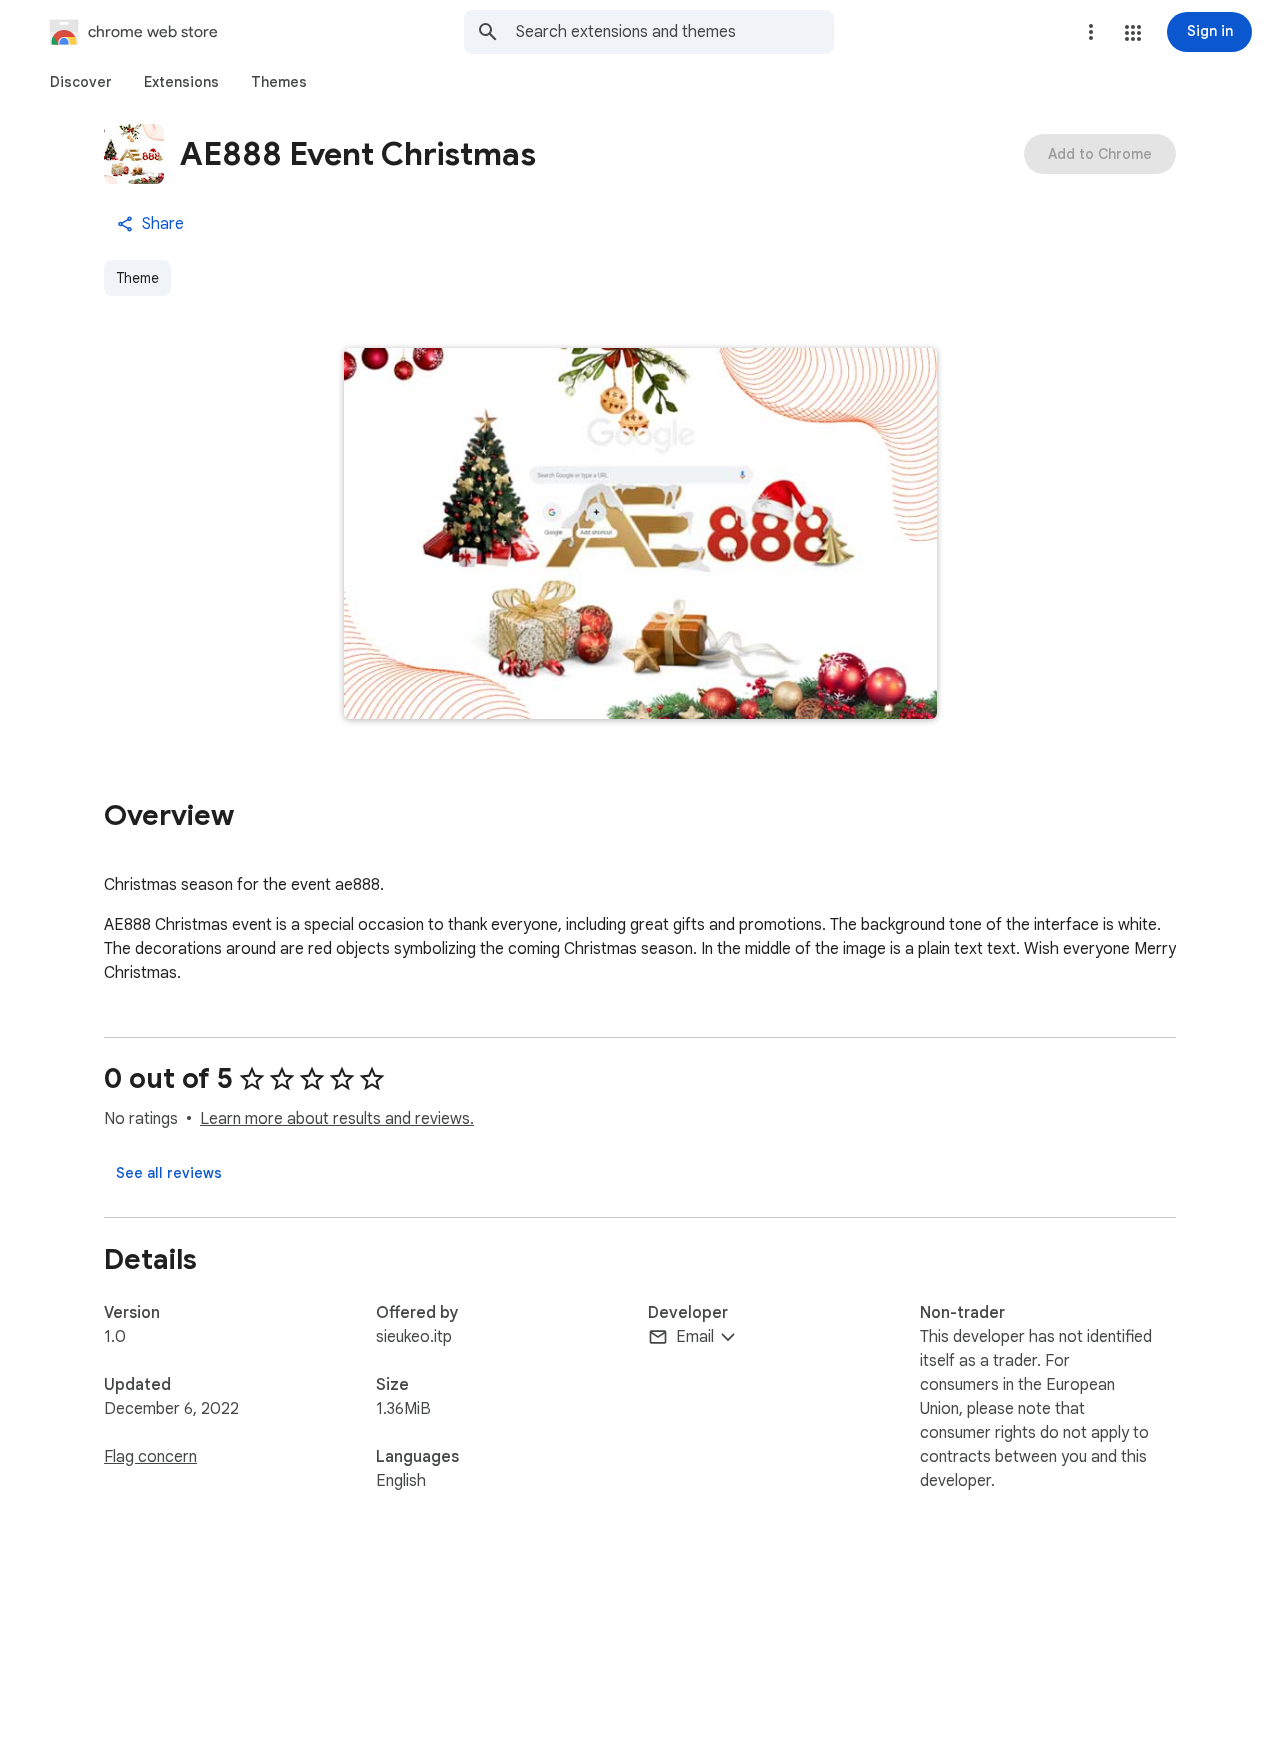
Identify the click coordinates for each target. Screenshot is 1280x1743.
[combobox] (675, 32)
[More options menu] (1091, 32)
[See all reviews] (169, 1173)
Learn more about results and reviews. (337, 1119)
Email (695, 1337)
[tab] (81, 82)
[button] (1133, 33)
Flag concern (150, 1457)
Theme (137, 278)
